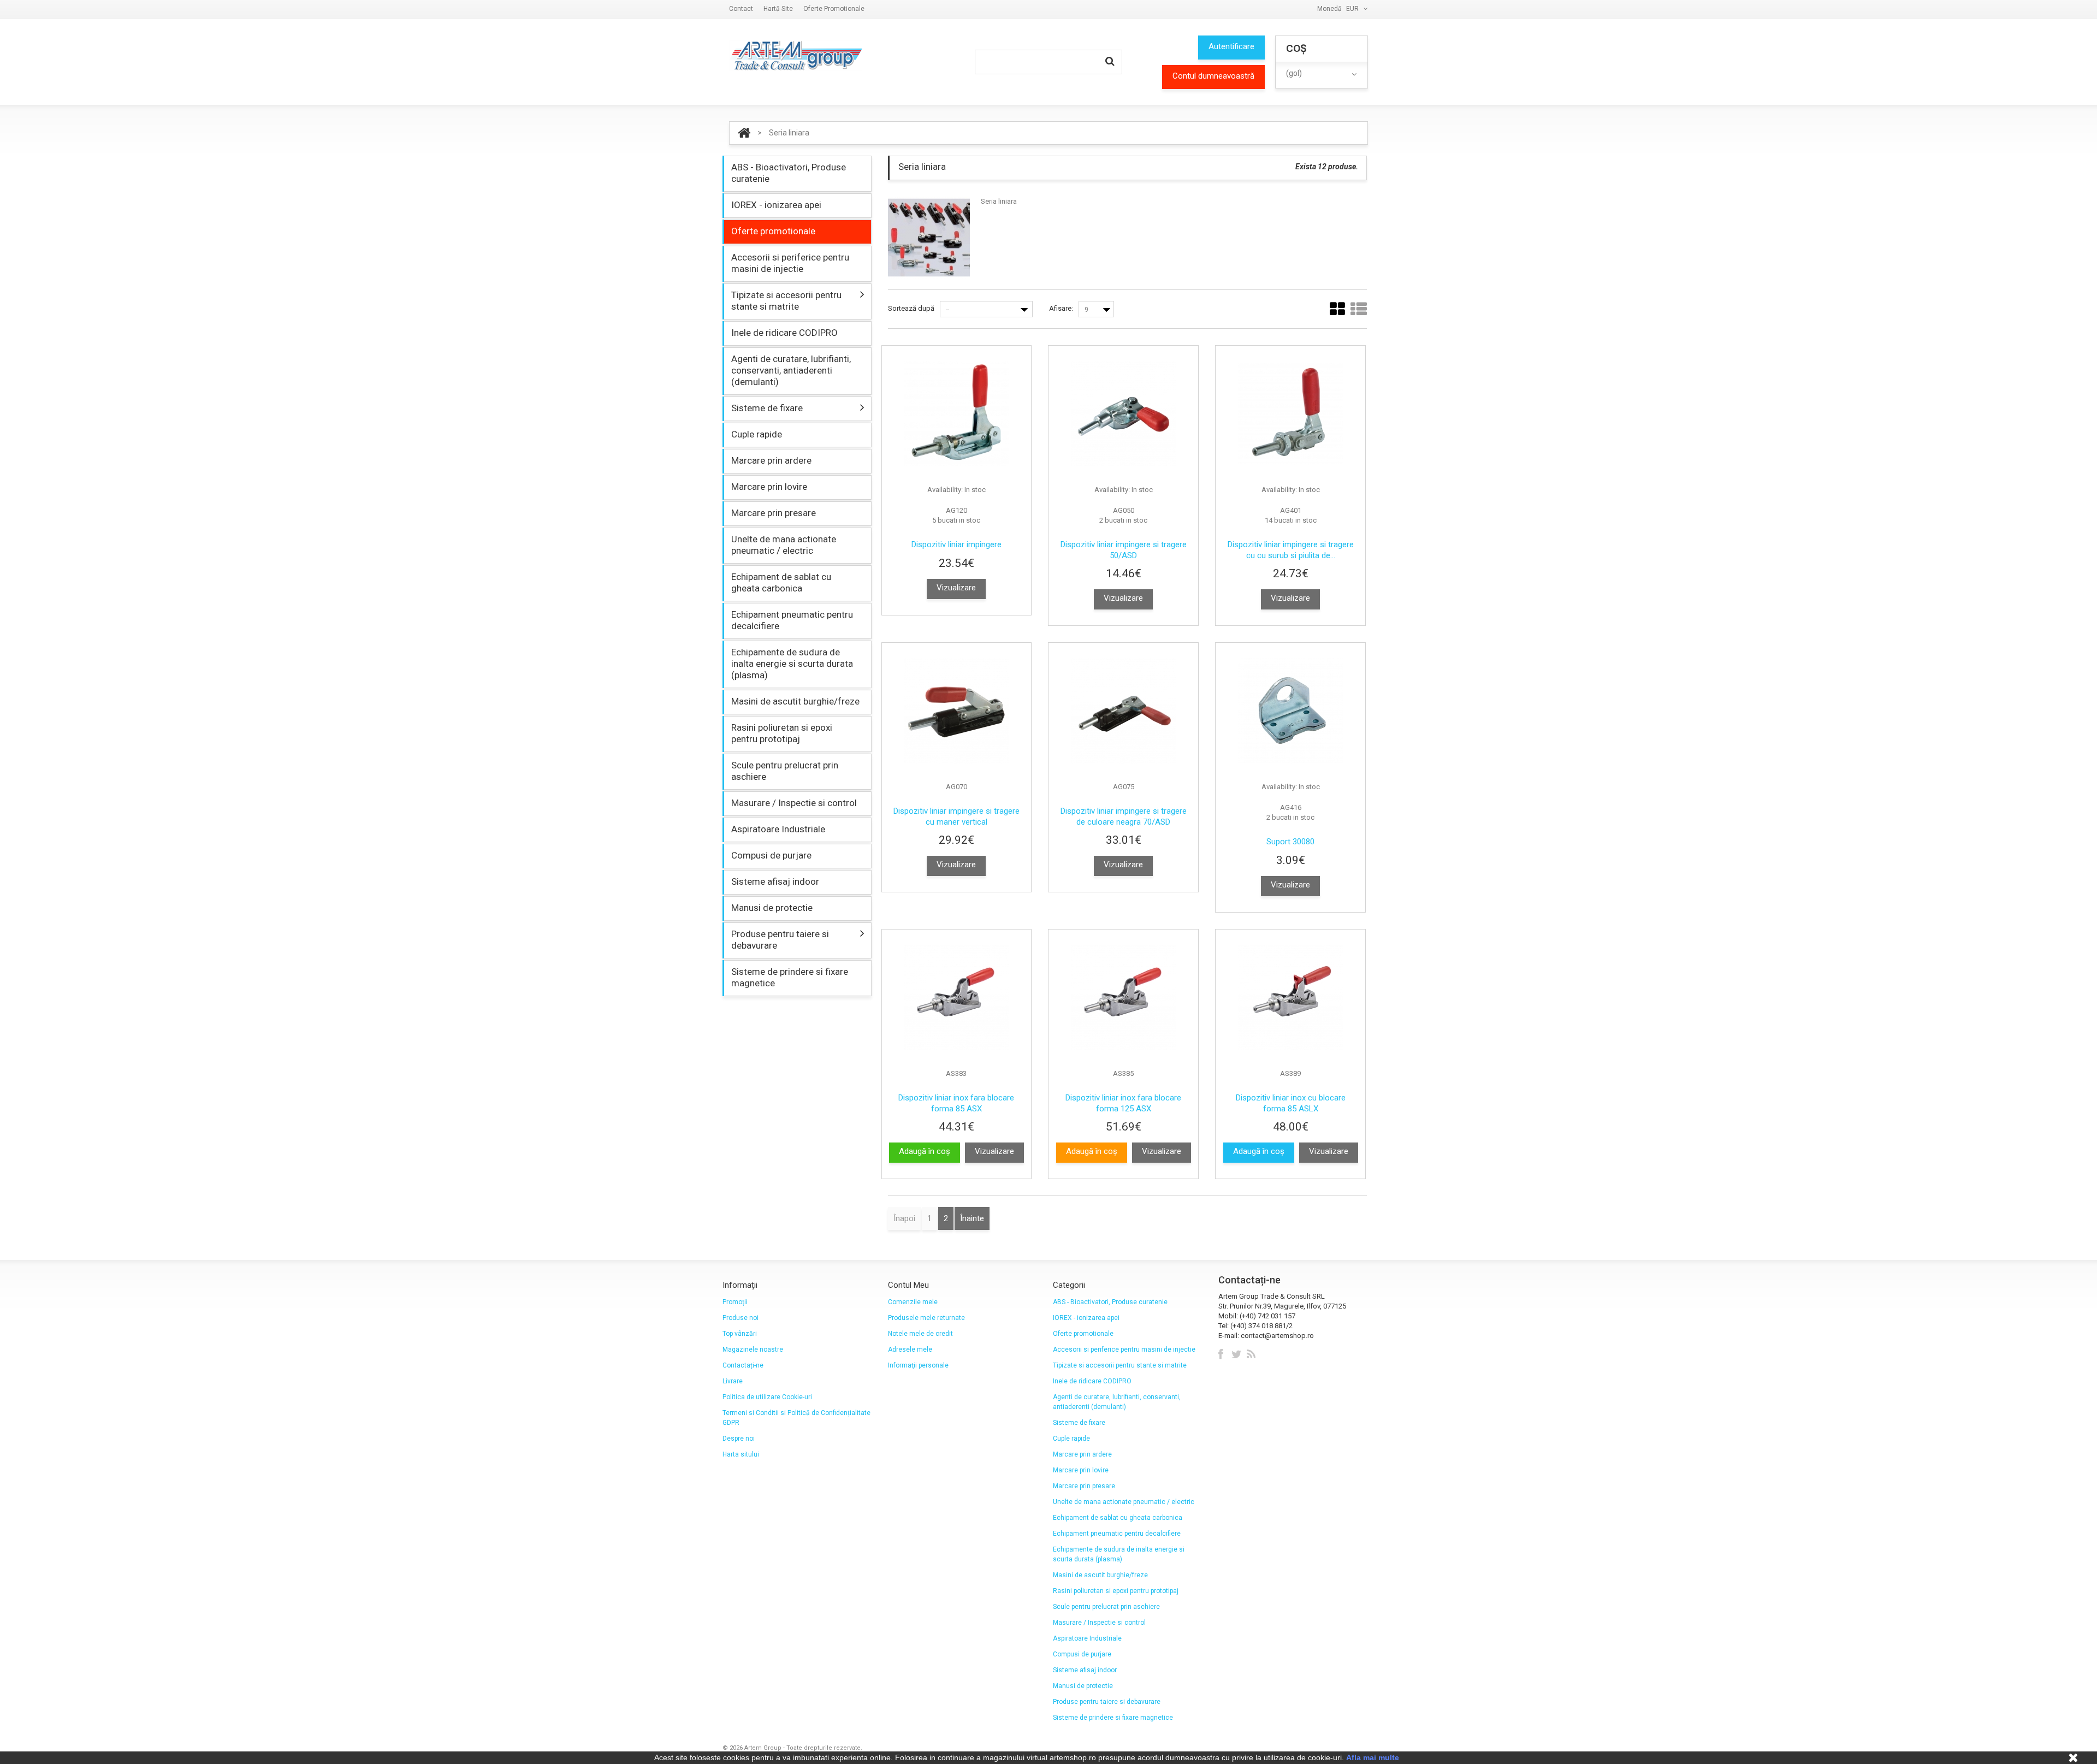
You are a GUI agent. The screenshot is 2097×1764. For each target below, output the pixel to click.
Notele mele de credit (920, 1334)
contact (741, 9)
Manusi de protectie (772, 908)
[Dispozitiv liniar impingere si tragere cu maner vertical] (957, 711)
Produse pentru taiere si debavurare (780, 940)
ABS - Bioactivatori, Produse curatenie (789, 173)
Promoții (735, 1302)
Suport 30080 (1290, 842)
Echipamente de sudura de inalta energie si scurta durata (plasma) (792, 664)
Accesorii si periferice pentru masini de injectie (790, 263)
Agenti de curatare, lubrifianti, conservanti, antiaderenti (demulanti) (791, 370)
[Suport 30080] (1290, 711)
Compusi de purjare (771, 855)
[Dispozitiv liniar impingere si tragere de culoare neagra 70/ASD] (1123, 711)
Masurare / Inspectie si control (794, 803)
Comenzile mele (913, 1302)
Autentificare (1231, 46)
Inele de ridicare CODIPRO (784, 333)
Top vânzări (740, 1334)
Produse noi (741, 1318)
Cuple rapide (757, 434)
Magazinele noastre (753, 1349)
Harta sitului (741, 1454)
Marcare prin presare (774, 513)
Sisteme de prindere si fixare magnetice (790, 977)
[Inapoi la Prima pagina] (744, 133)
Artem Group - (765, 1748)
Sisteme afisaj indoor (775, 881)
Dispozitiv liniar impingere (956, 544)
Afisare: (1061, 308)
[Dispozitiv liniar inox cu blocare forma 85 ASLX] (1290, 998)
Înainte (972, 1218)
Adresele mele (910, 1349)
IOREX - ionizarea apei (776, 205)
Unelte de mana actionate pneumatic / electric (784, 545)
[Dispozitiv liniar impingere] (957, 414)
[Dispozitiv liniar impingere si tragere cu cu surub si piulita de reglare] (1290, 414)
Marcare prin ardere (771, 460)
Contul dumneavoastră (1213, 76)
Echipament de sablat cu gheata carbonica (781, 582)
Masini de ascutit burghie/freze (795, 701)
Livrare (733, 1381)
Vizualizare (956, 588)
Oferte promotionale (834, 9)
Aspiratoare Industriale (778, 829)
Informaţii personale (918, 1365)
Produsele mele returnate (926, 1318)
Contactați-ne (743, 1365)
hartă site (778, 9)
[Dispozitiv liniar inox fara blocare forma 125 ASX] (1123, 998)
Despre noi (739, 1439)
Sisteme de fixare (767, 408)
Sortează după (911, 308)
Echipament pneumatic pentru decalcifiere (792, 620)
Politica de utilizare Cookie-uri (767, 1397)
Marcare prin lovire (769, 487)
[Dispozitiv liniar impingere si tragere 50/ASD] (1123, 414)
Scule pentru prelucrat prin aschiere (785, 771)
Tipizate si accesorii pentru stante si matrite (786, 301)
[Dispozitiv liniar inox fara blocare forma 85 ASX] (957, 998)
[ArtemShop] (796, 56)
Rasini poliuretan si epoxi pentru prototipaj (782, 733)
